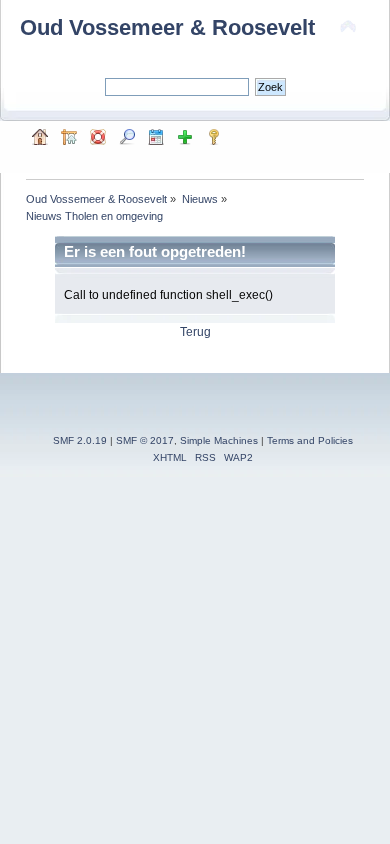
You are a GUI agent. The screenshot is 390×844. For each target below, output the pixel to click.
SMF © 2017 (145, 440)
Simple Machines (219, 440)
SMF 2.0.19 (80, 440)
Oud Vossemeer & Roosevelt (167, 27)
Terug (195, 332)
